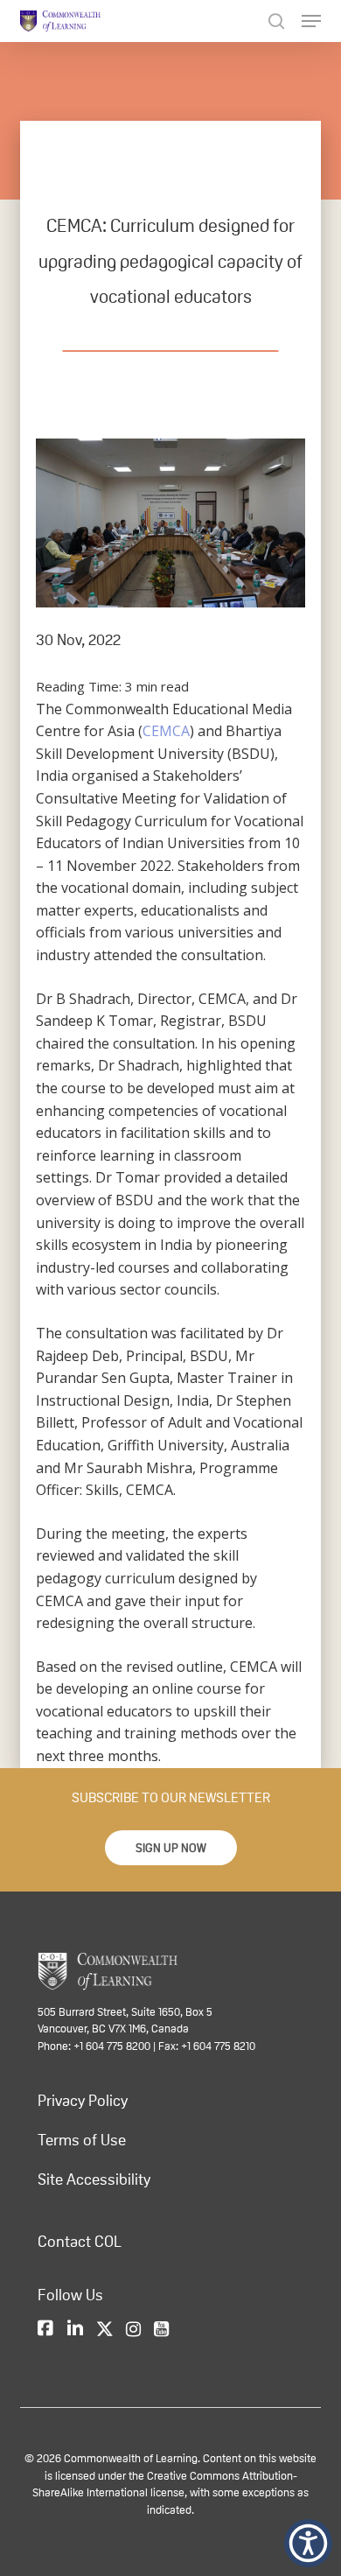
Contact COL (80, 2242)
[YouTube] (161, 2330)
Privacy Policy (83, 2101)
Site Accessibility (94, 2179)
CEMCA (166, 731)
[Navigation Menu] (311, 21)
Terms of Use (82, 2140)
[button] (171, 1848)
